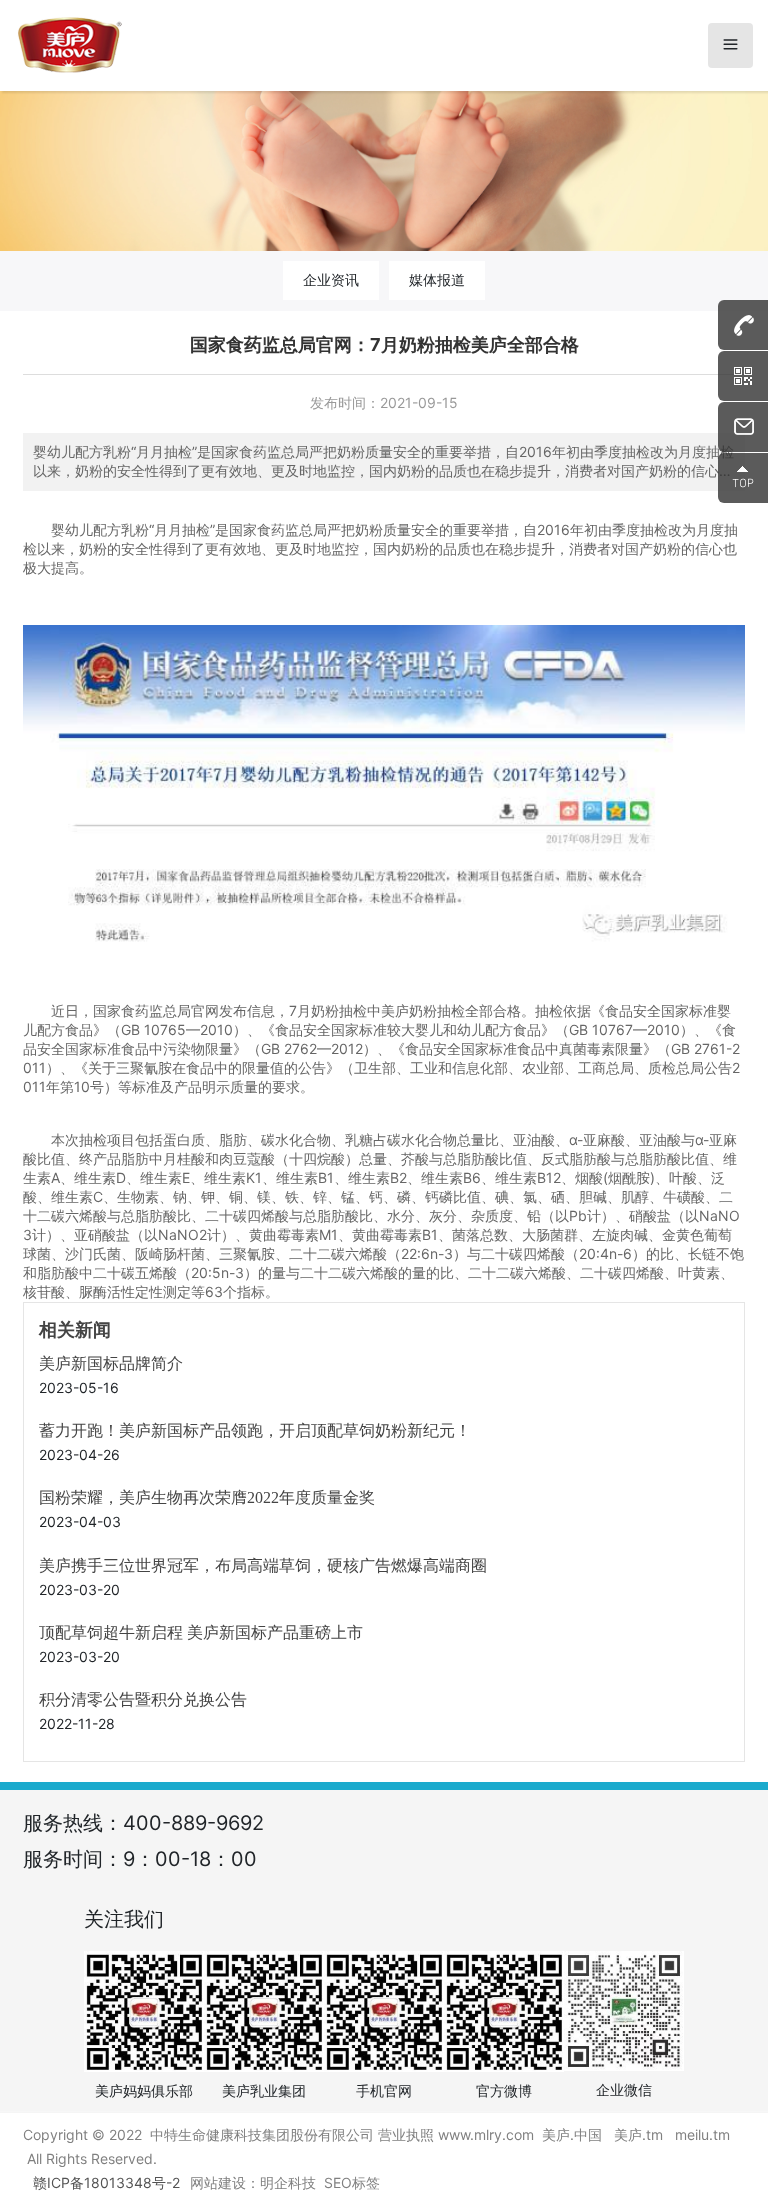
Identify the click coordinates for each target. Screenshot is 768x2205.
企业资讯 (331, 279)
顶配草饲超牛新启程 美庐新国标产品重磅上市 (201, 1632)
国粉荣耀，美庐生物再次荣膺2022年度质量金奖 (207, 1497)
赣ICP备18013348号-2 (106, 2182)
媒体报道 (437, 279)
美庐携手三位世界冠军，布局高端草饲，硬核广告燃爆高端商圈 (263, 1565)
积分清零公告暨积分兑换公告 (143, 1699)
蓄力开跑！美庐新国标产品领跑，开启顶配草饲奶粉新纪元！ (255, 1430)
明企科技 (288, 2182)
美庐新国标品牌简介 (111, 1363)
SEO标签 (352, 2182)
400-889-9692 (193, 1823)
